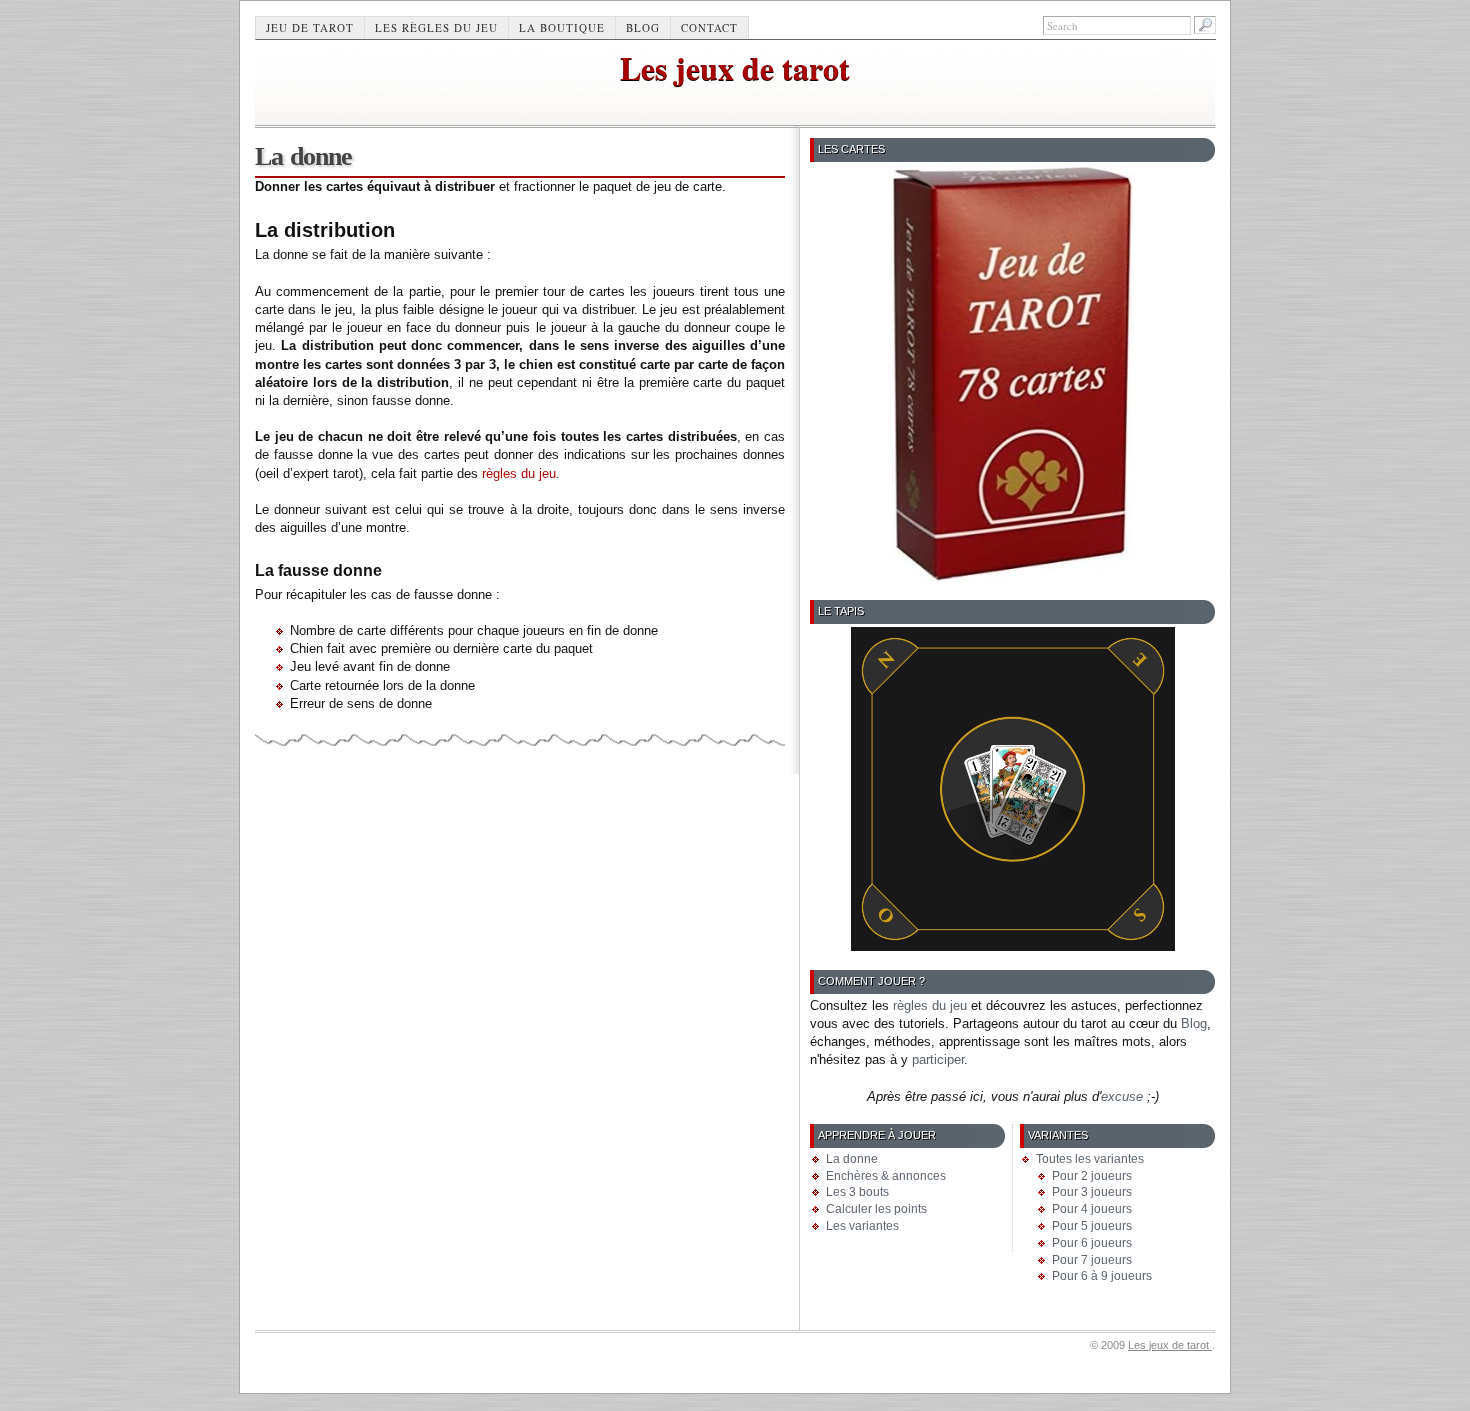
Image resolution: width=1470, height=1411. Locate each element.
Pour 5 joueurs (1092, 1226)
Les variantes (862, 1226)
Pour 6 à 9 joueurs (1102, 1276)
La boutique (562, 27)
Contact (709, 27)
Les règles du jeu (436, 27)
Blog (643, 27)
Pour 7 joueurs (1092, 1260)
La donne (852, 1159)
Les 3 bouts (857, 1192)
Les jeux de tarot (735, 67)
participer (938, 1059)
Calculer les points (876, 1209)
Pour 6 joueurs (1092, 1243)
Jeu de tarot (310, 27)
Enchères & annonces (886, 1176)
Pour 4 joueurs (1092, 1209)
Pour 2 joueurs (1092, 1176)
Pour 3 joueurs (1092, 1192)
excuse (1122, 1096)
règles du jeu (519, 473)
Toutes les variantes (1090, 1159)
